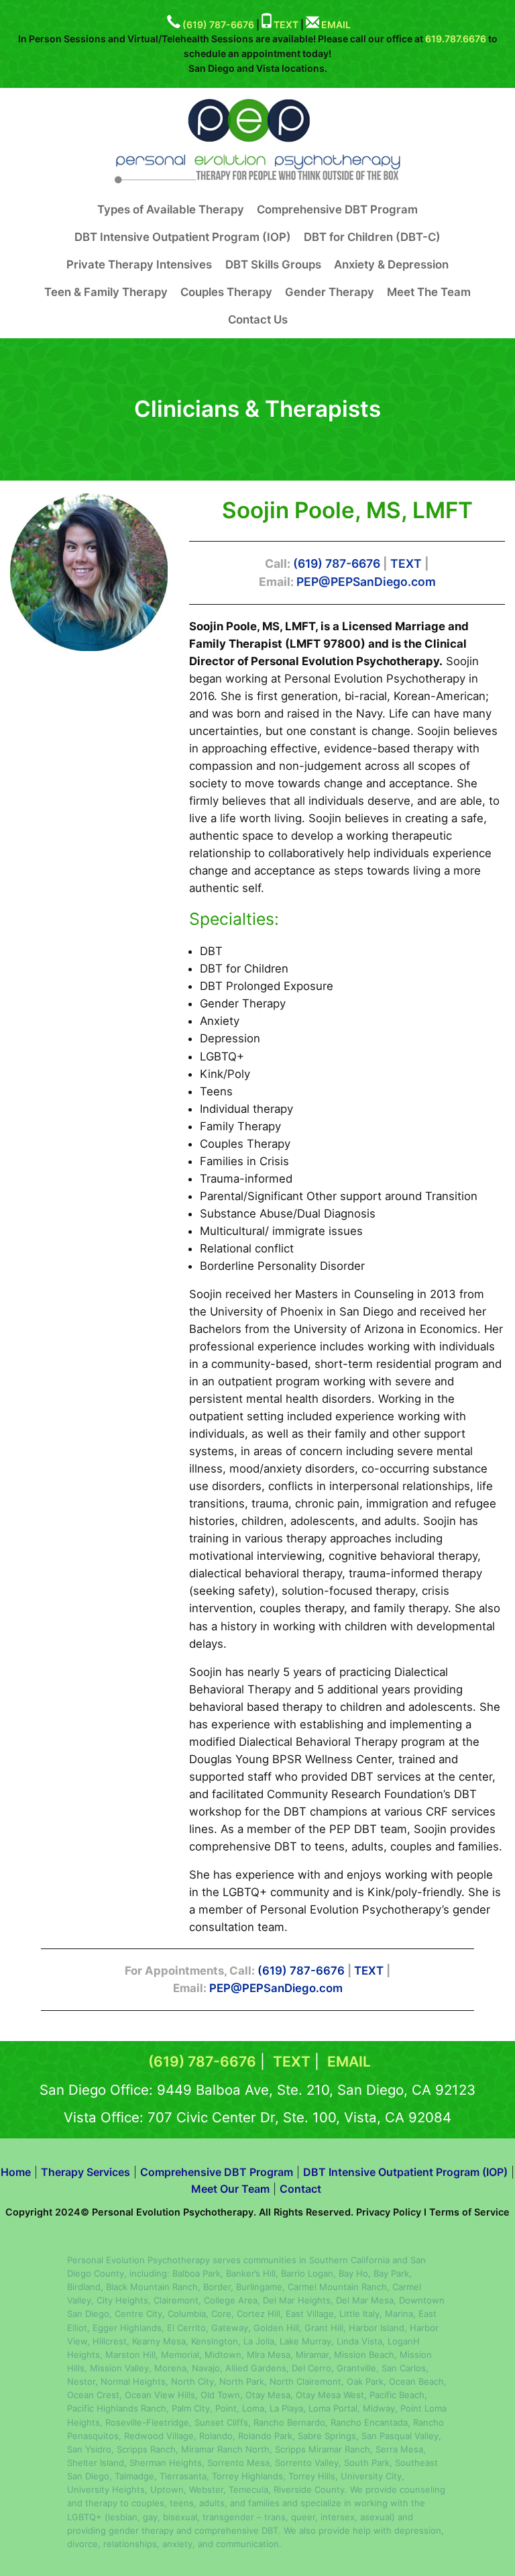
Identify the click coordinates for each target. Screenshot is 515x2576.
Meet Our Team (230, 2189)
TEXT (286, 24)
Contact (300, 2189)
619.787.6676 (456, 39)
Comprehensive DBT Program (217, 2172)
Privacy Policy (389, 2212)
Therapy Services (85, 2172)
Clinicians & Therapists (257, 409)
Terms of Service (469, 2212)
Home (16, 2172)
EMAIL (336, 24)
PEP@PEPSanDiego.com (366, 582)
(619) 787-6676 (218, 24)
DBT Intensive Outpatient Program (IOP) (405, 2172)
